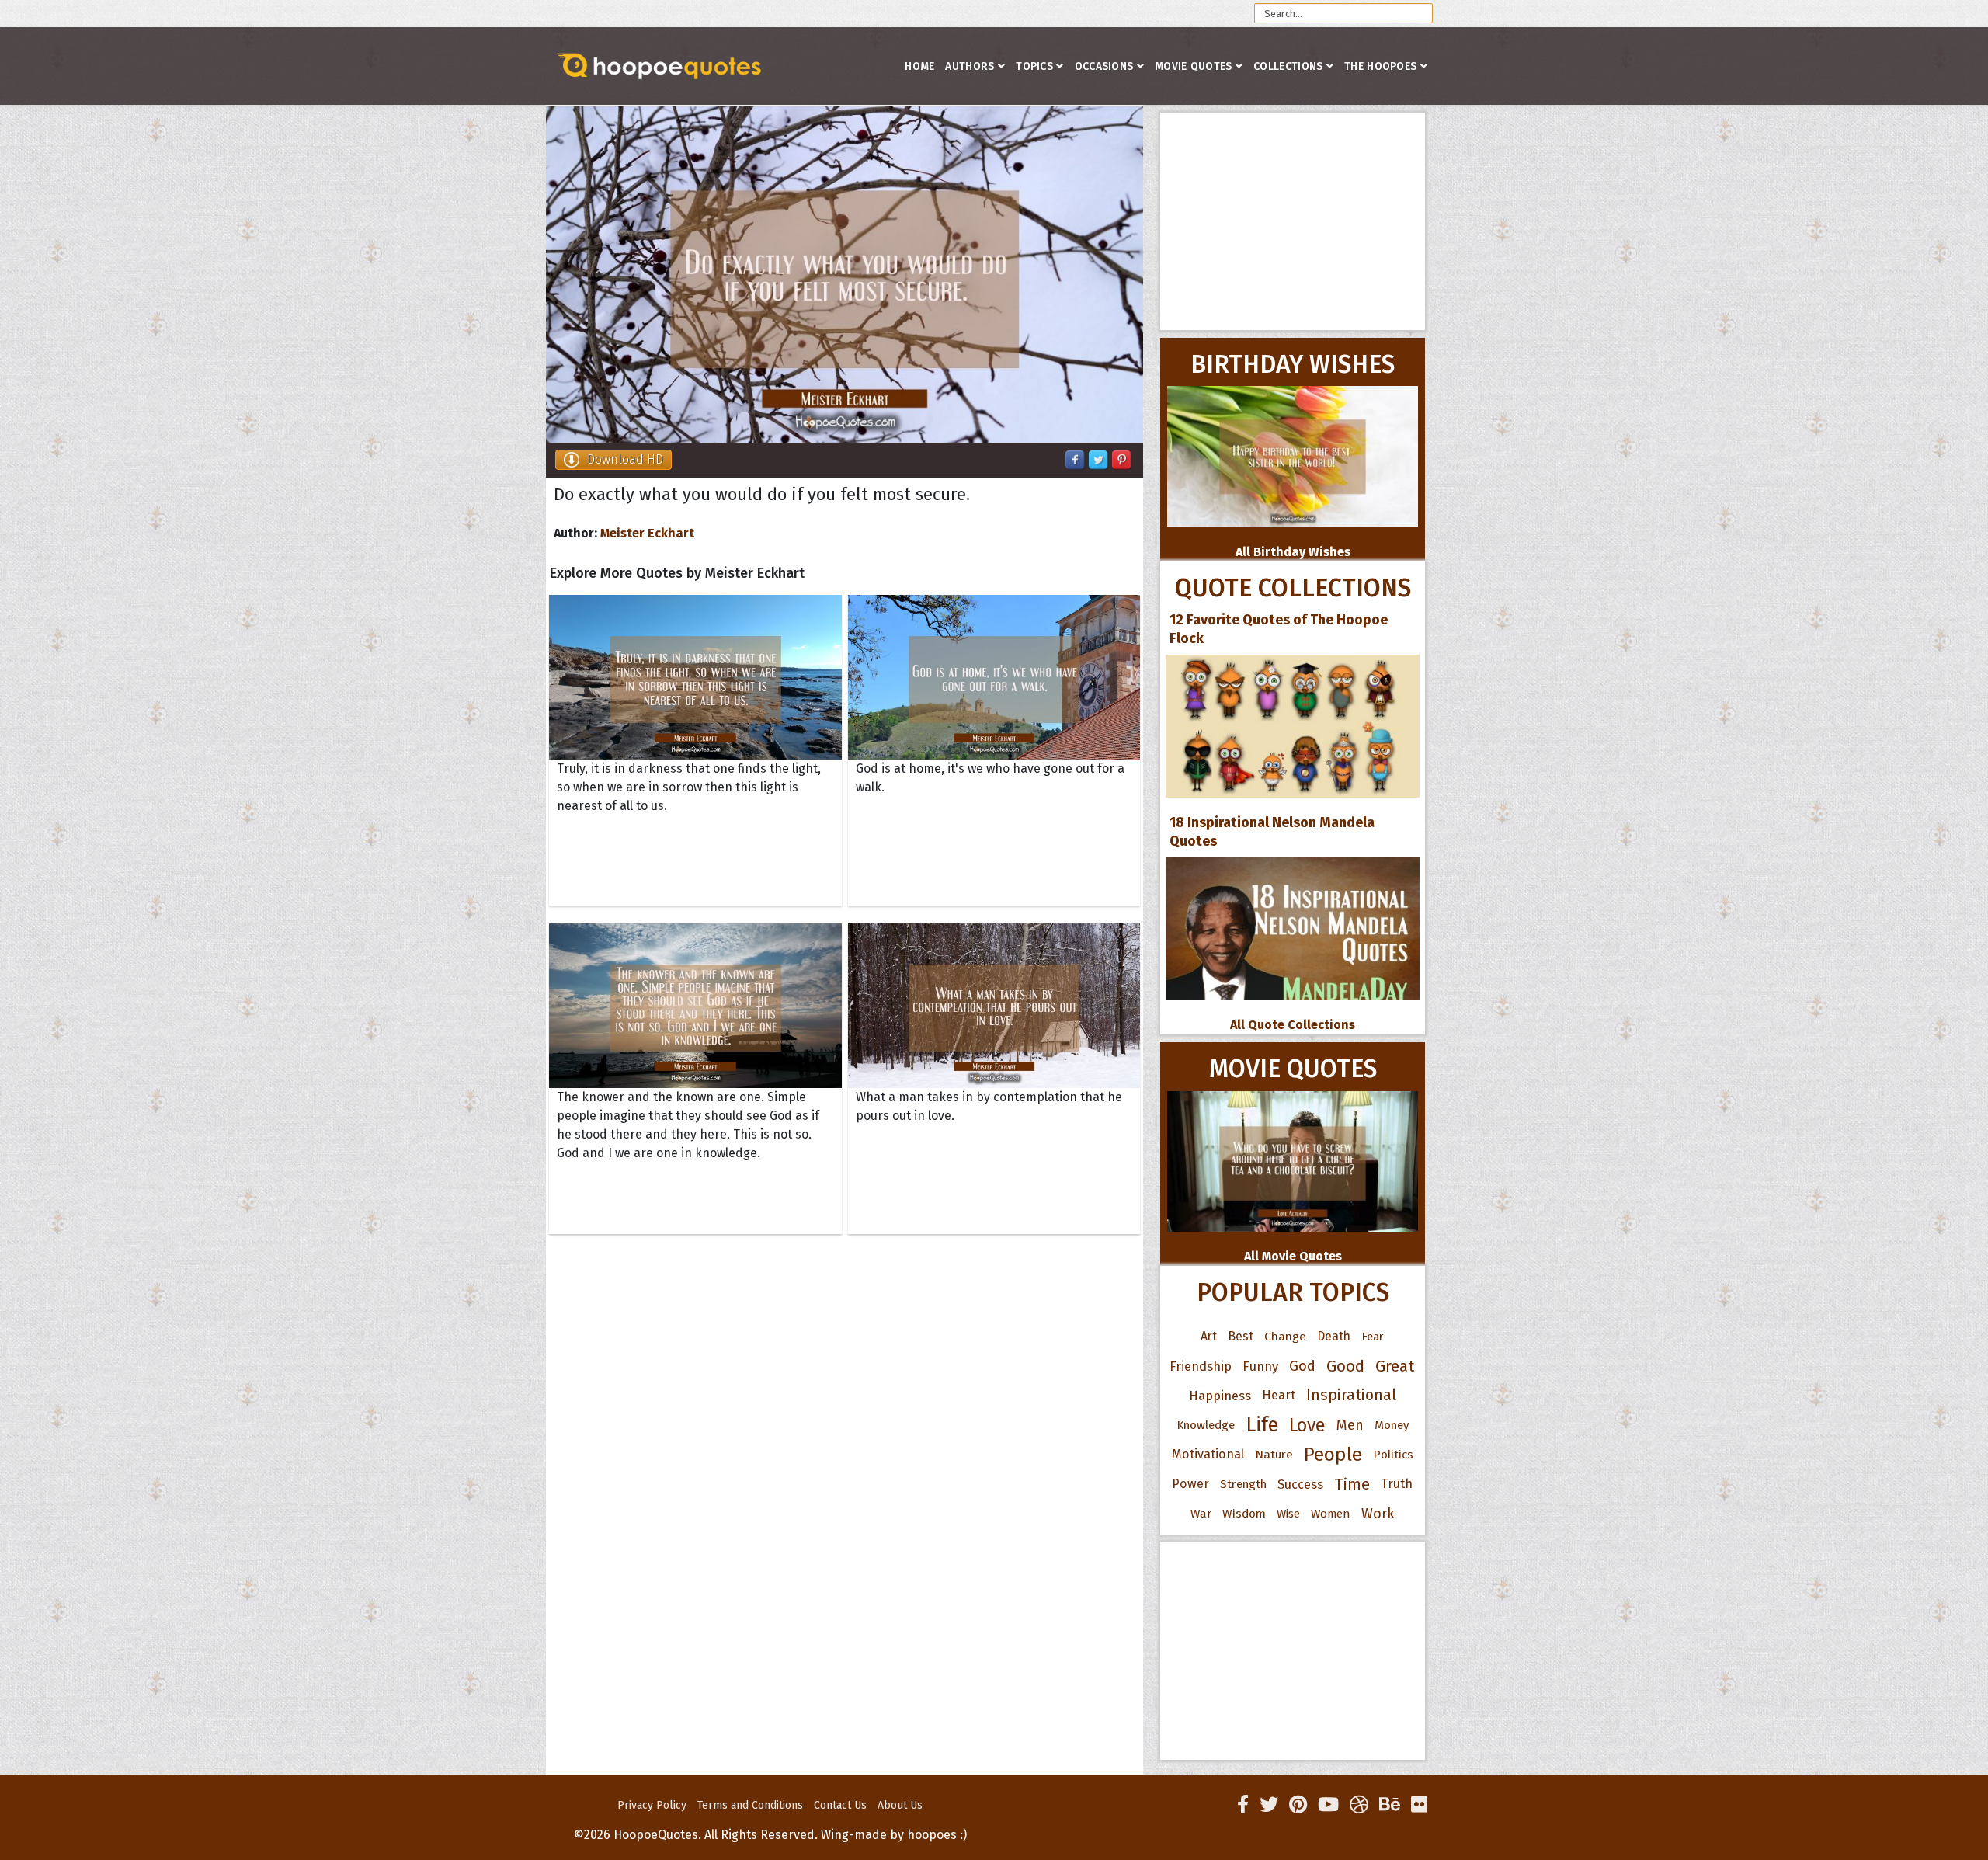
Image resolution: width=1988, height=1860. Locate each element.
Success (1300, 1484)
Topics (1034, 66)
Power (1190, 1484)
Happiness (1220, 1396)
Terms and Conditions (750, 1805)
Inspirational (1351, 1395)
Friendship (1201, 1366)
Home (919, 66)
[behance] (1390, 1805)
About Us (900, 1805)
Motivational (1208, 1454)
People (1333, 1455)
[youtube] (1328, 1805)
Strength (1243, 1484)
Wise (1288, 1514)
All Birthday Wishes (1293, 552)
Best (1241, 1336)
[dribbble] (1359, 1805)
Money (1392, 1425)
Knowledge (1206, 1425)
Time (1352, 1484)
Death (1334, 1336)
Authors (970, 66)
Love (1307, 1425)
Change (1285, 1336)
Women (1331, 1514)
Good (1345, 1366)
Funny (1260, 1366)
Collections (1288, 66)
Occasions (1104, 66)
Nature (1274, 1454)
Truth (1397, 1484)
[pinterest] (1298, 1805)
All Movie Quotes (1293, 1256)
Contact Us (840, 1805)
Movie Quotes (1194, 66)
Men (1350, 1425)
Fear (1373, 1337)
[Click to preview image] (845, 275)
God (1302, 1366)
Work (1378, 1514)
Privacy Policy (652, 1805)
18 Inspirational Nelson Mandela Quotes (1272, 832)
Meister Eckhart (647, 533)
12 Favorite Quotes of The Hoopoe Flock (1279, 629)
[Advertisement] (1293, 221)
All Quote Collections (1293, 1025)
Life (1262, 1425)
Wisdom (1244, 1514)
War (1201, 1514)
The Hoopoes (1380, 66)
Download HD (625, 459)
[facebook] (1243, 1805)
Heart (1279, 1395)
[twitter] (1269, 1805)
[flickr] (1419, 1805)
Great (1395, 1366)
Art (1209, 1336)
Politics (1393, 1455)
